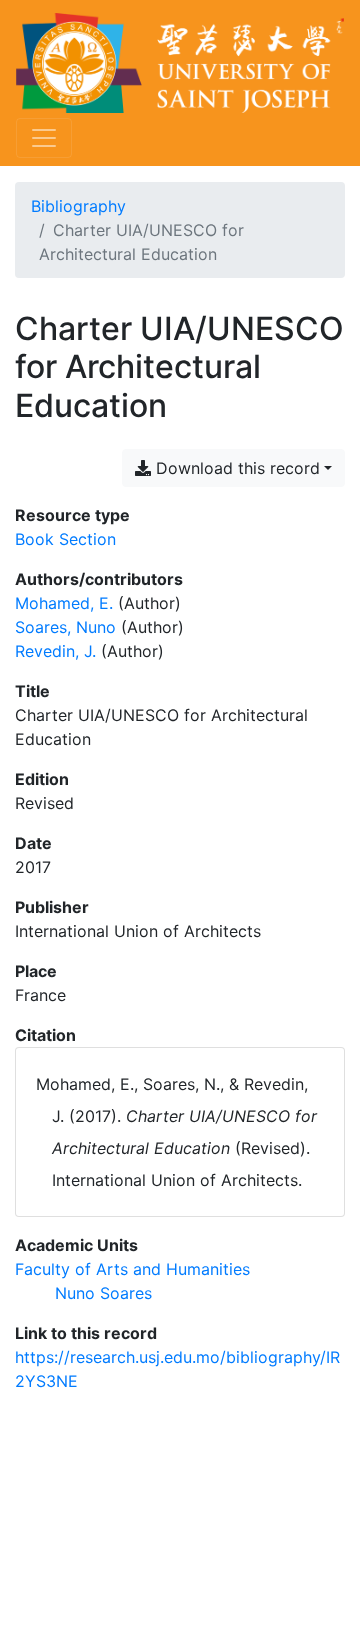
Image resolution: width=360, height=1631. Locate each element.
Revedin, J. (55, 651)
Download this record (235, 468)
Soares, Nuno (65, 627)
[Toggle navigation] (44, 138)
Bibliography (78, 206)
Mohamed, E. (64, 603)
